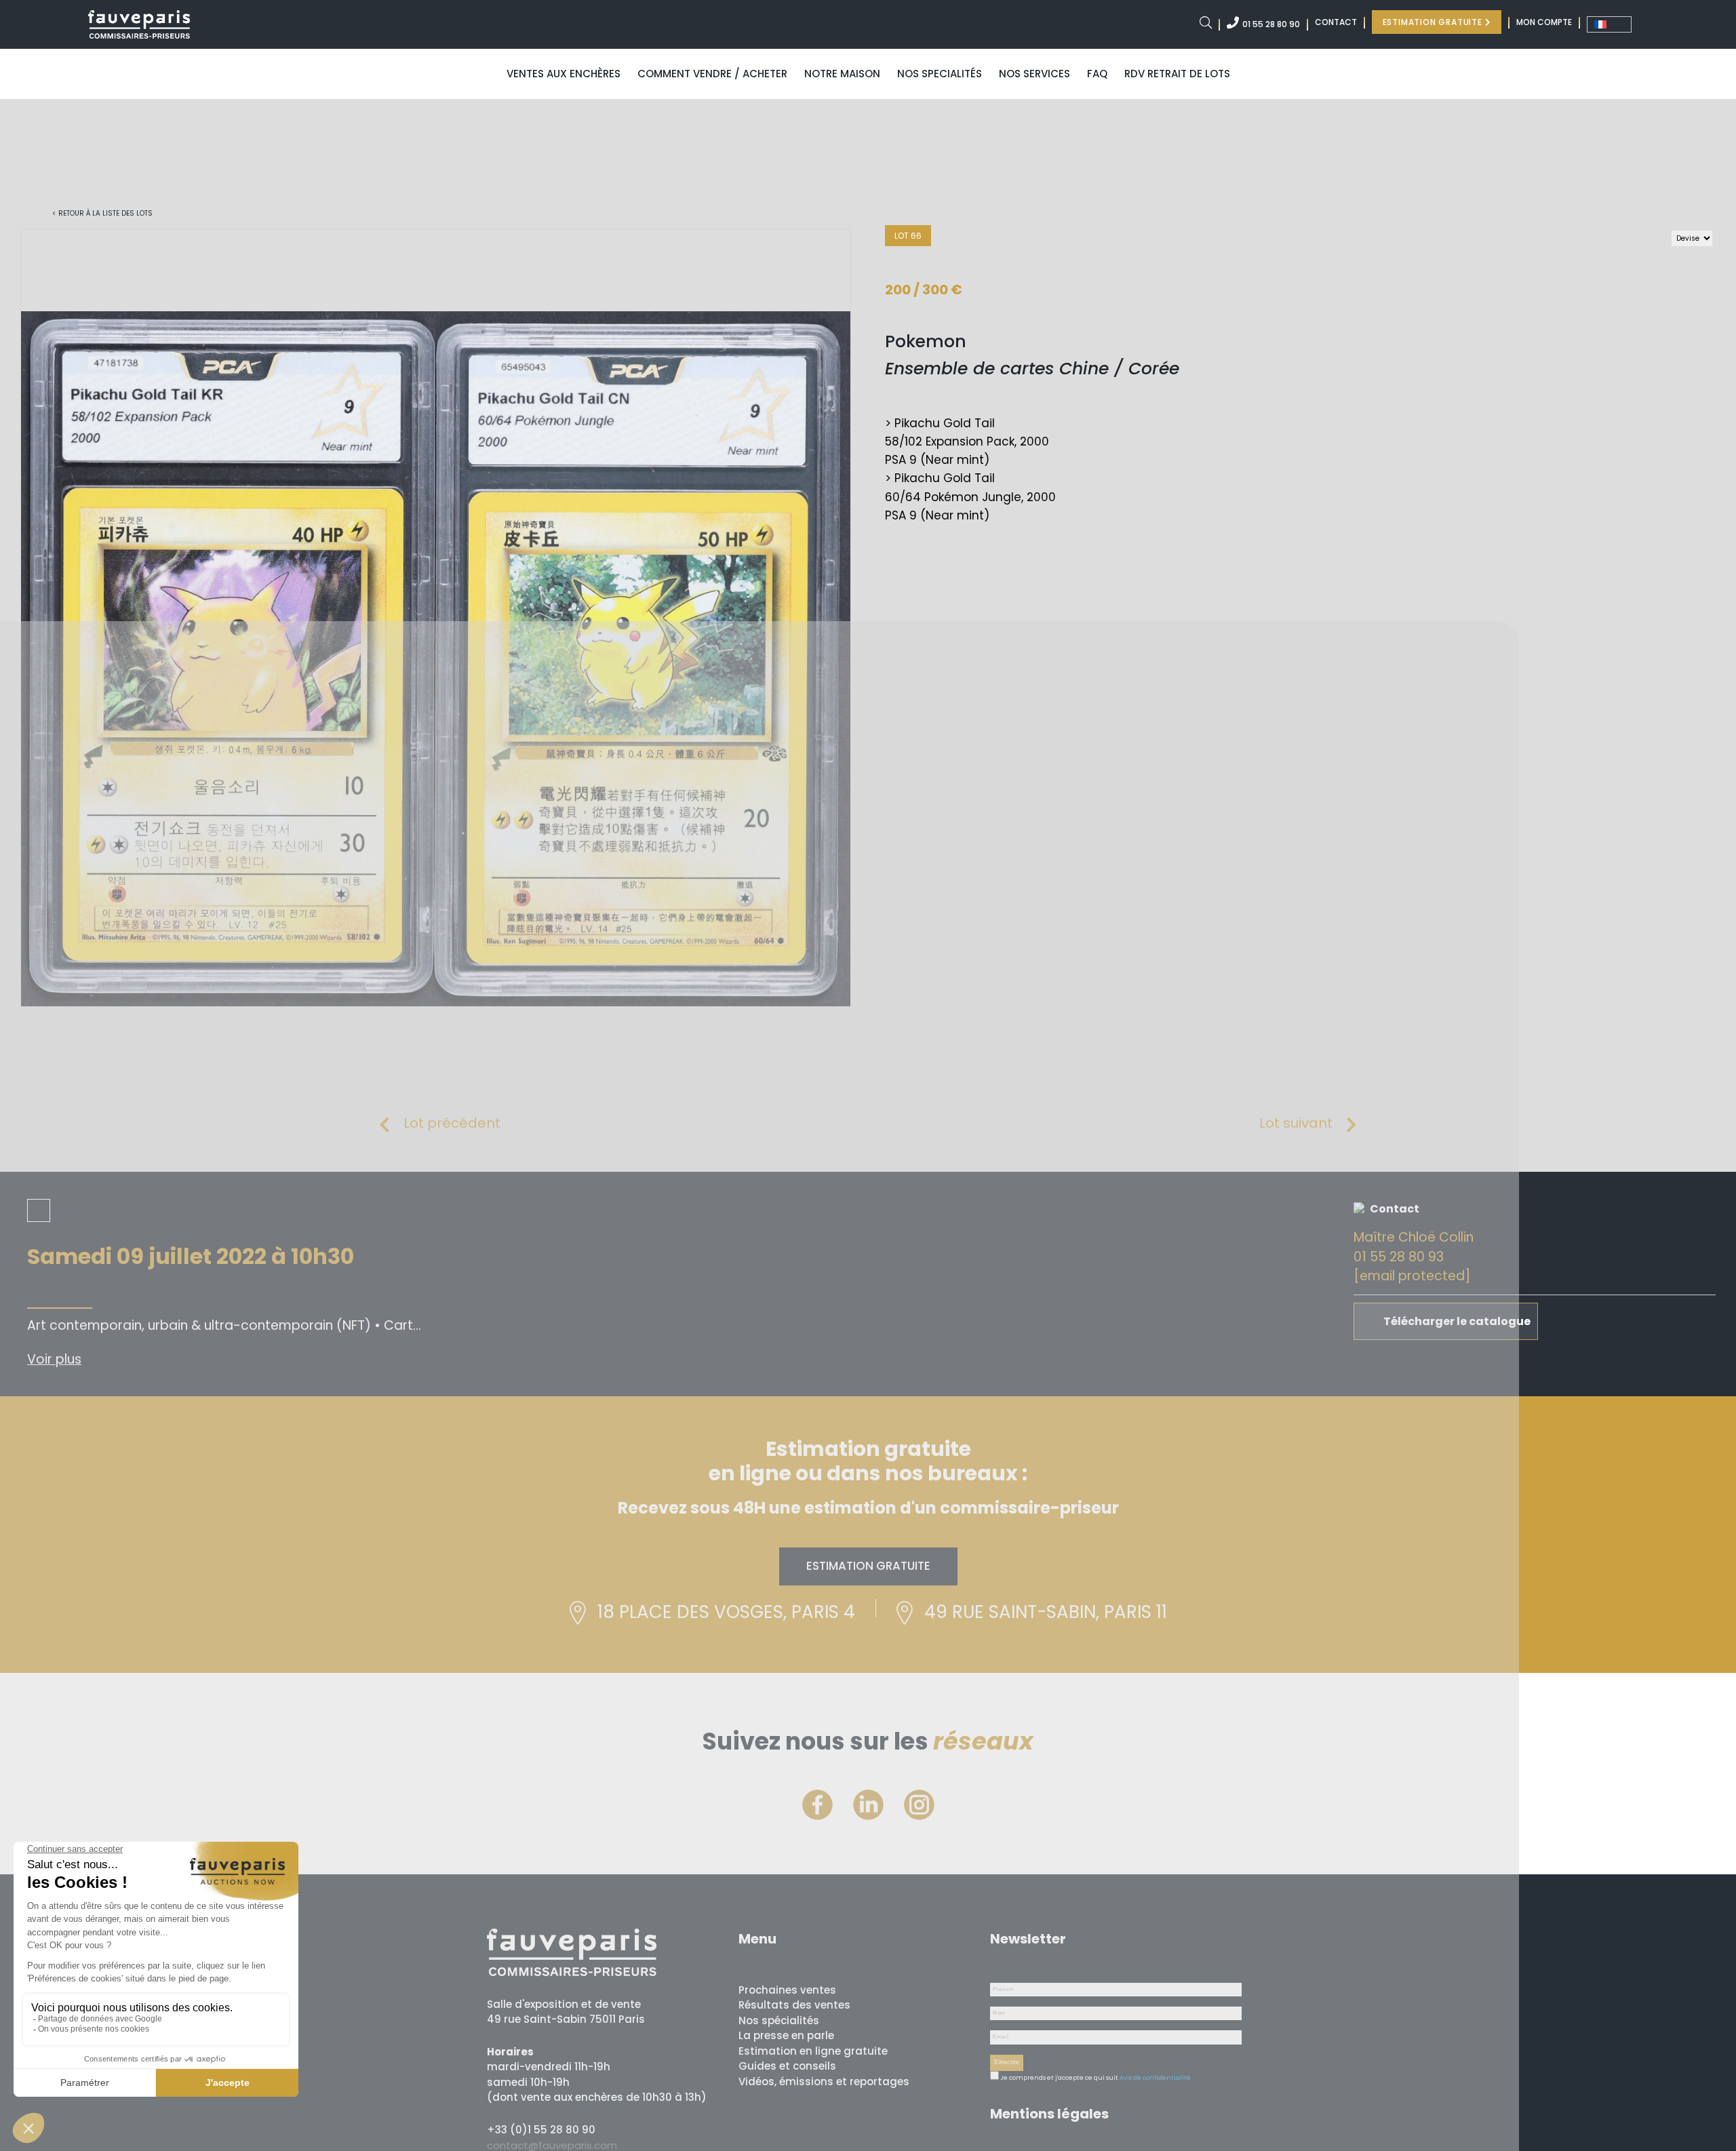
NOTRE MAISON (842, 74)
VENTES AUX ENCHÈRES (564, 74)
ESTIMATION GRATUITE (1434, 22)
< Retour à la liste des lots (102, 213)
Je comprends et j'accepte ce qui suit (1059, 2078)
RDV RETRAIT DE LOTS (1177, 74)
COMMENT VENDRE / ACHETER (712, 74)
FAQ (1097, 74)
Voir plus (54, 1359)
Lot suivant (1296, 1123)
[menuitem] (1609, 24)
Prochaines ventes (787, 1990)
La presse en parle (786, 2035)
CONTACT (1336, 22)
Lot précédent (452, 1123)
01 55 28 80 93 (1399, 1257)
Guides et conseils (787, 2066)
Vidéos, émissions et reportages (824, 2081)
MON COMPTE (1544, 22)
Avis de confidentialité (1155, 2078)
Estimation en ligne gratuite (813, 2051)
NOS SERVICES (1034, 74)
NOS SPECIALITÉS (940, 74)
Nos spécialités (779, 2020)
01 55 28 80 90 (1271, 24)
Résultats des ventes (794, 2005)
